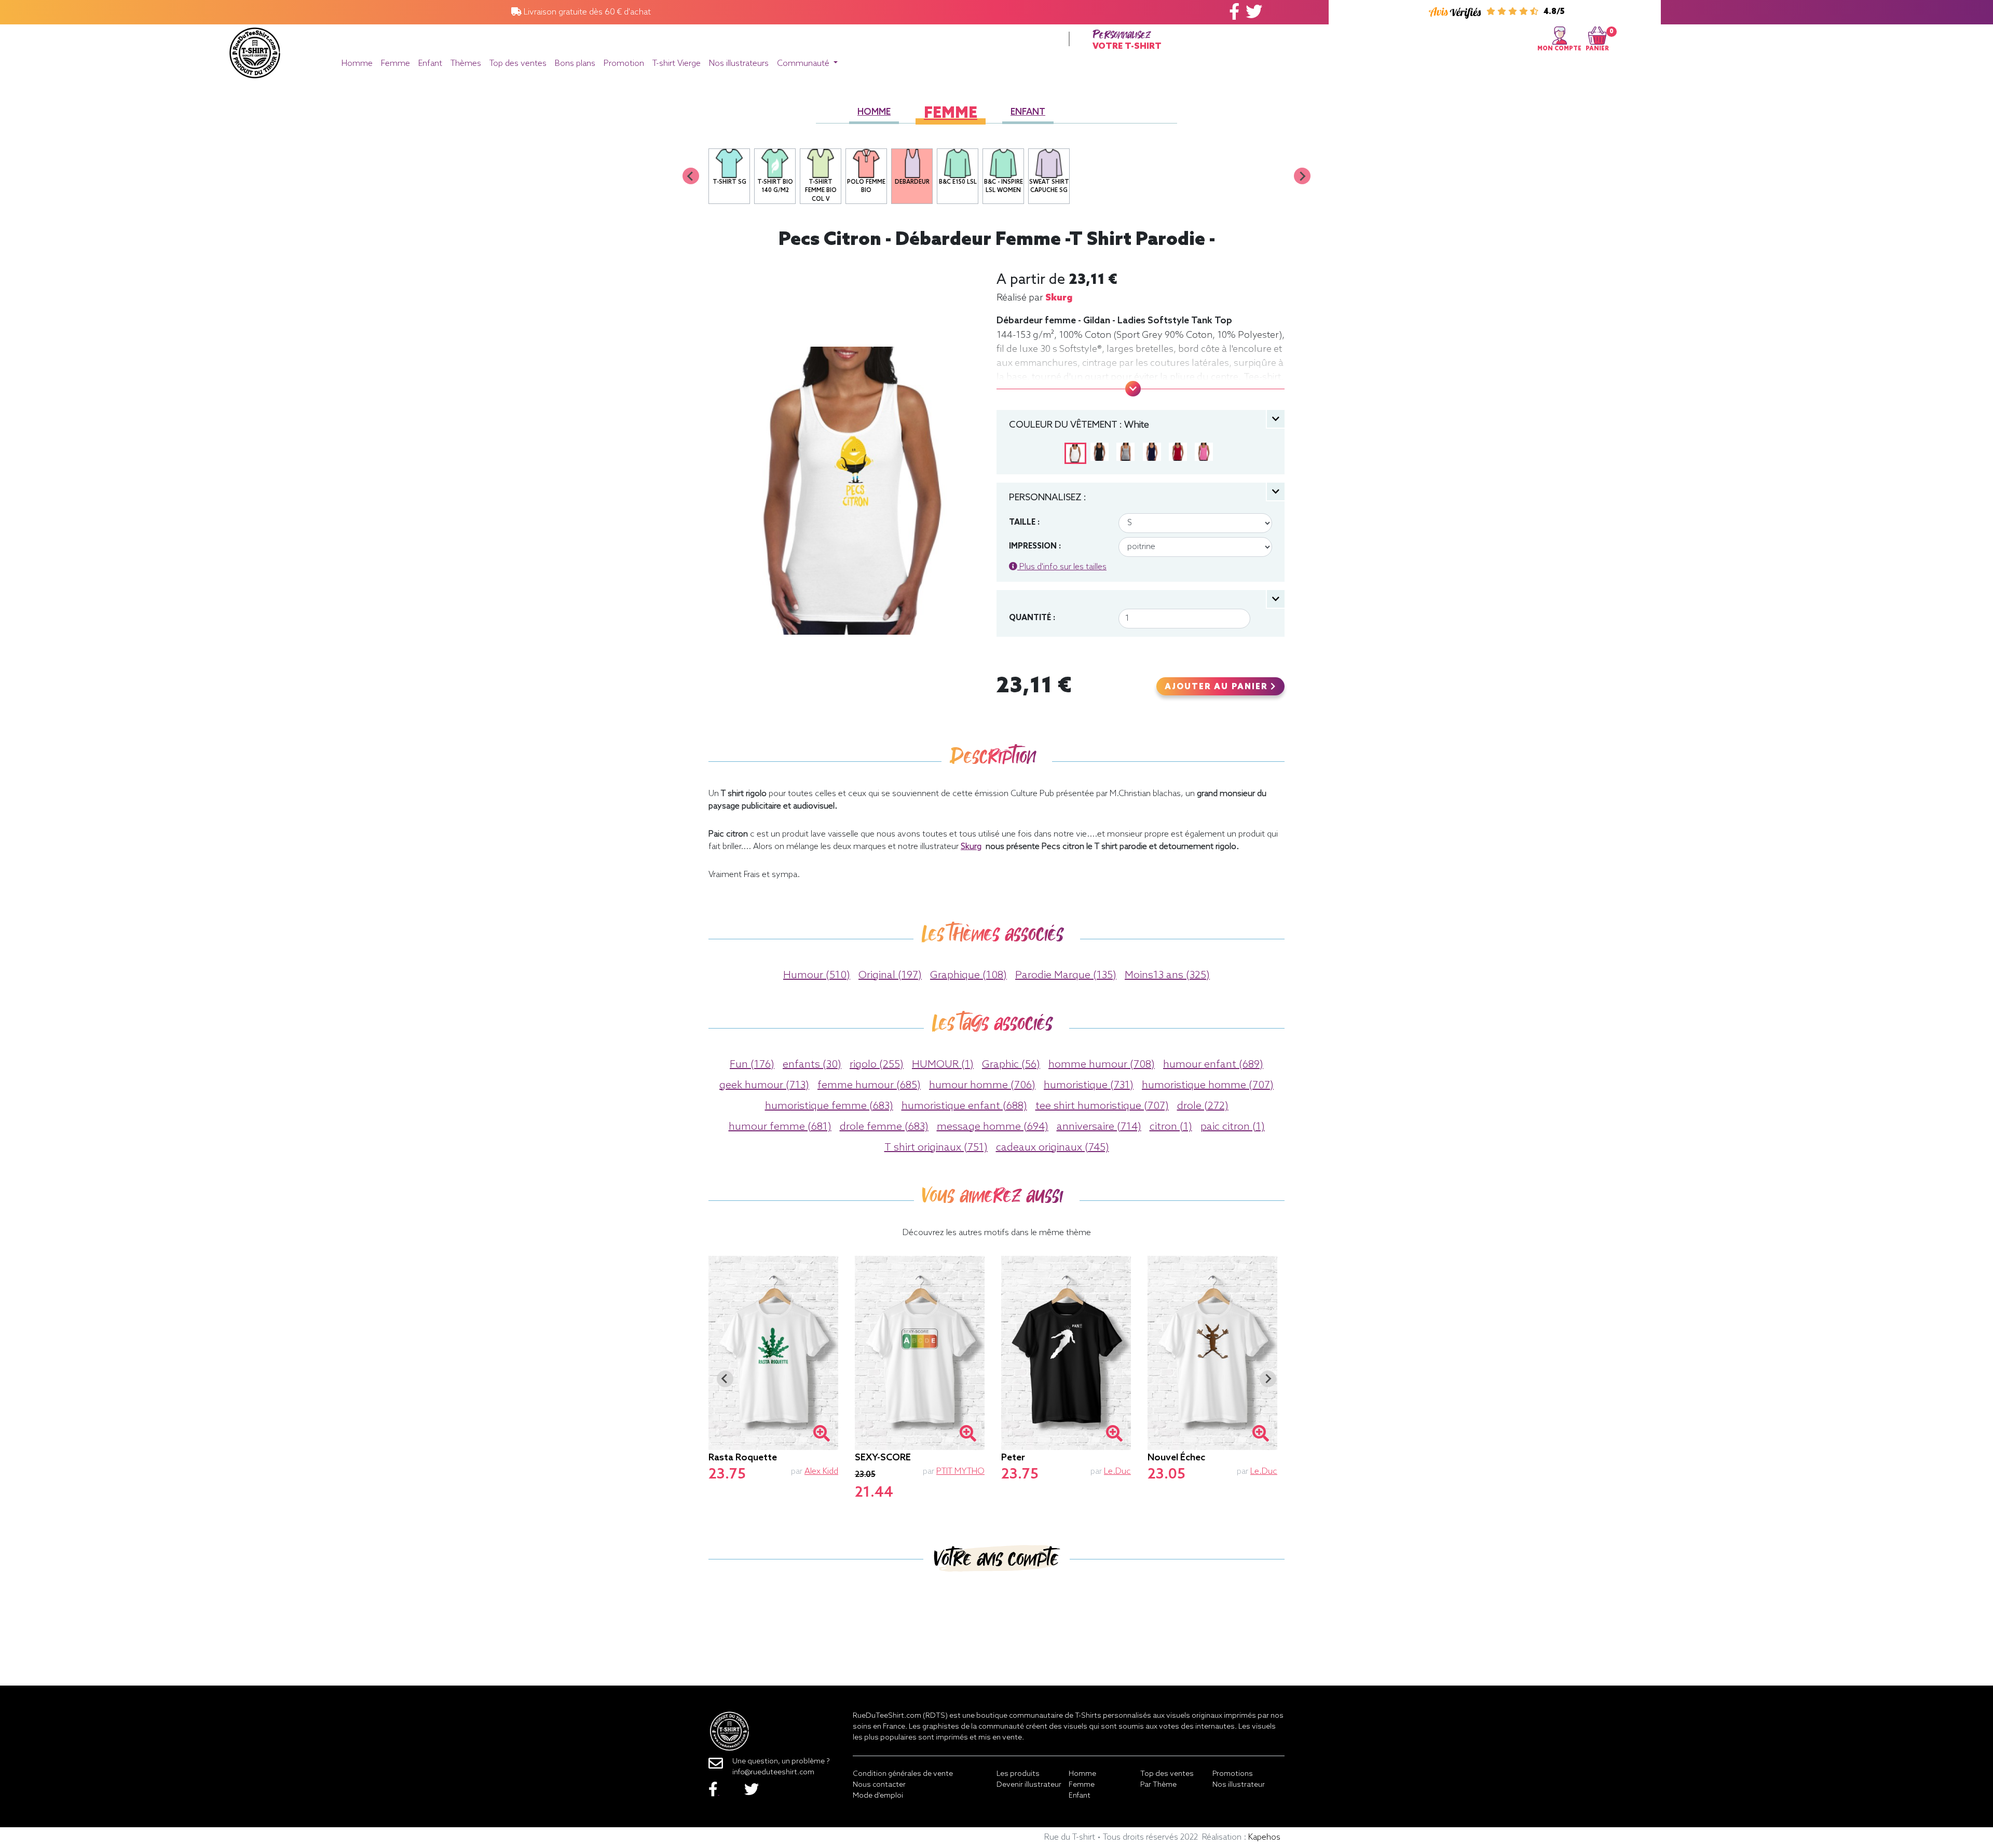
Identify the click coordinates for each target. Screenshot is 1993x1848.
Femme (395, 64)
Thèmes (466, 64)
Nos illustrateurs (739, 64)
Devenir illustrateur (1029, 1785)
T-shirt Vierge (677, 64)
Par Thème (1158, 1785)
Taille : (1024, 523)
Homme (357, 64)
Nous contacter (879, 1785)
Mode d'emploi (878, 1796)
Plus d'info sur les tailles (1062, 567)
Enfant (430, 64)
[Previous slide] (691, 176)
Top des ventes (518, 64)
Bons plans (575, 64)
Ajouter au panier (1218, 687)
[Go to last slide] (725, 1379)
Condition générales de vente (903, 1774)
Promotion (624, 64)
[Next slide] (1302, 176)
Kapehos (1264, 1837)
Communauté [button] (804, 64)
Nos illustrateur (1239, 1785)
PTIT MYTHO (960, 1471)
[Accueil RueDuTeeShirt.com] (255, 50)
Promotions (1233, 1774)
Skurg (1059, 298)
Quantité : (1032, 618)
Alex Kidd (821, 1471)
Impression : (1035, 546)
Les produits (1018, 1774)
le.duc (1117, 1471)
